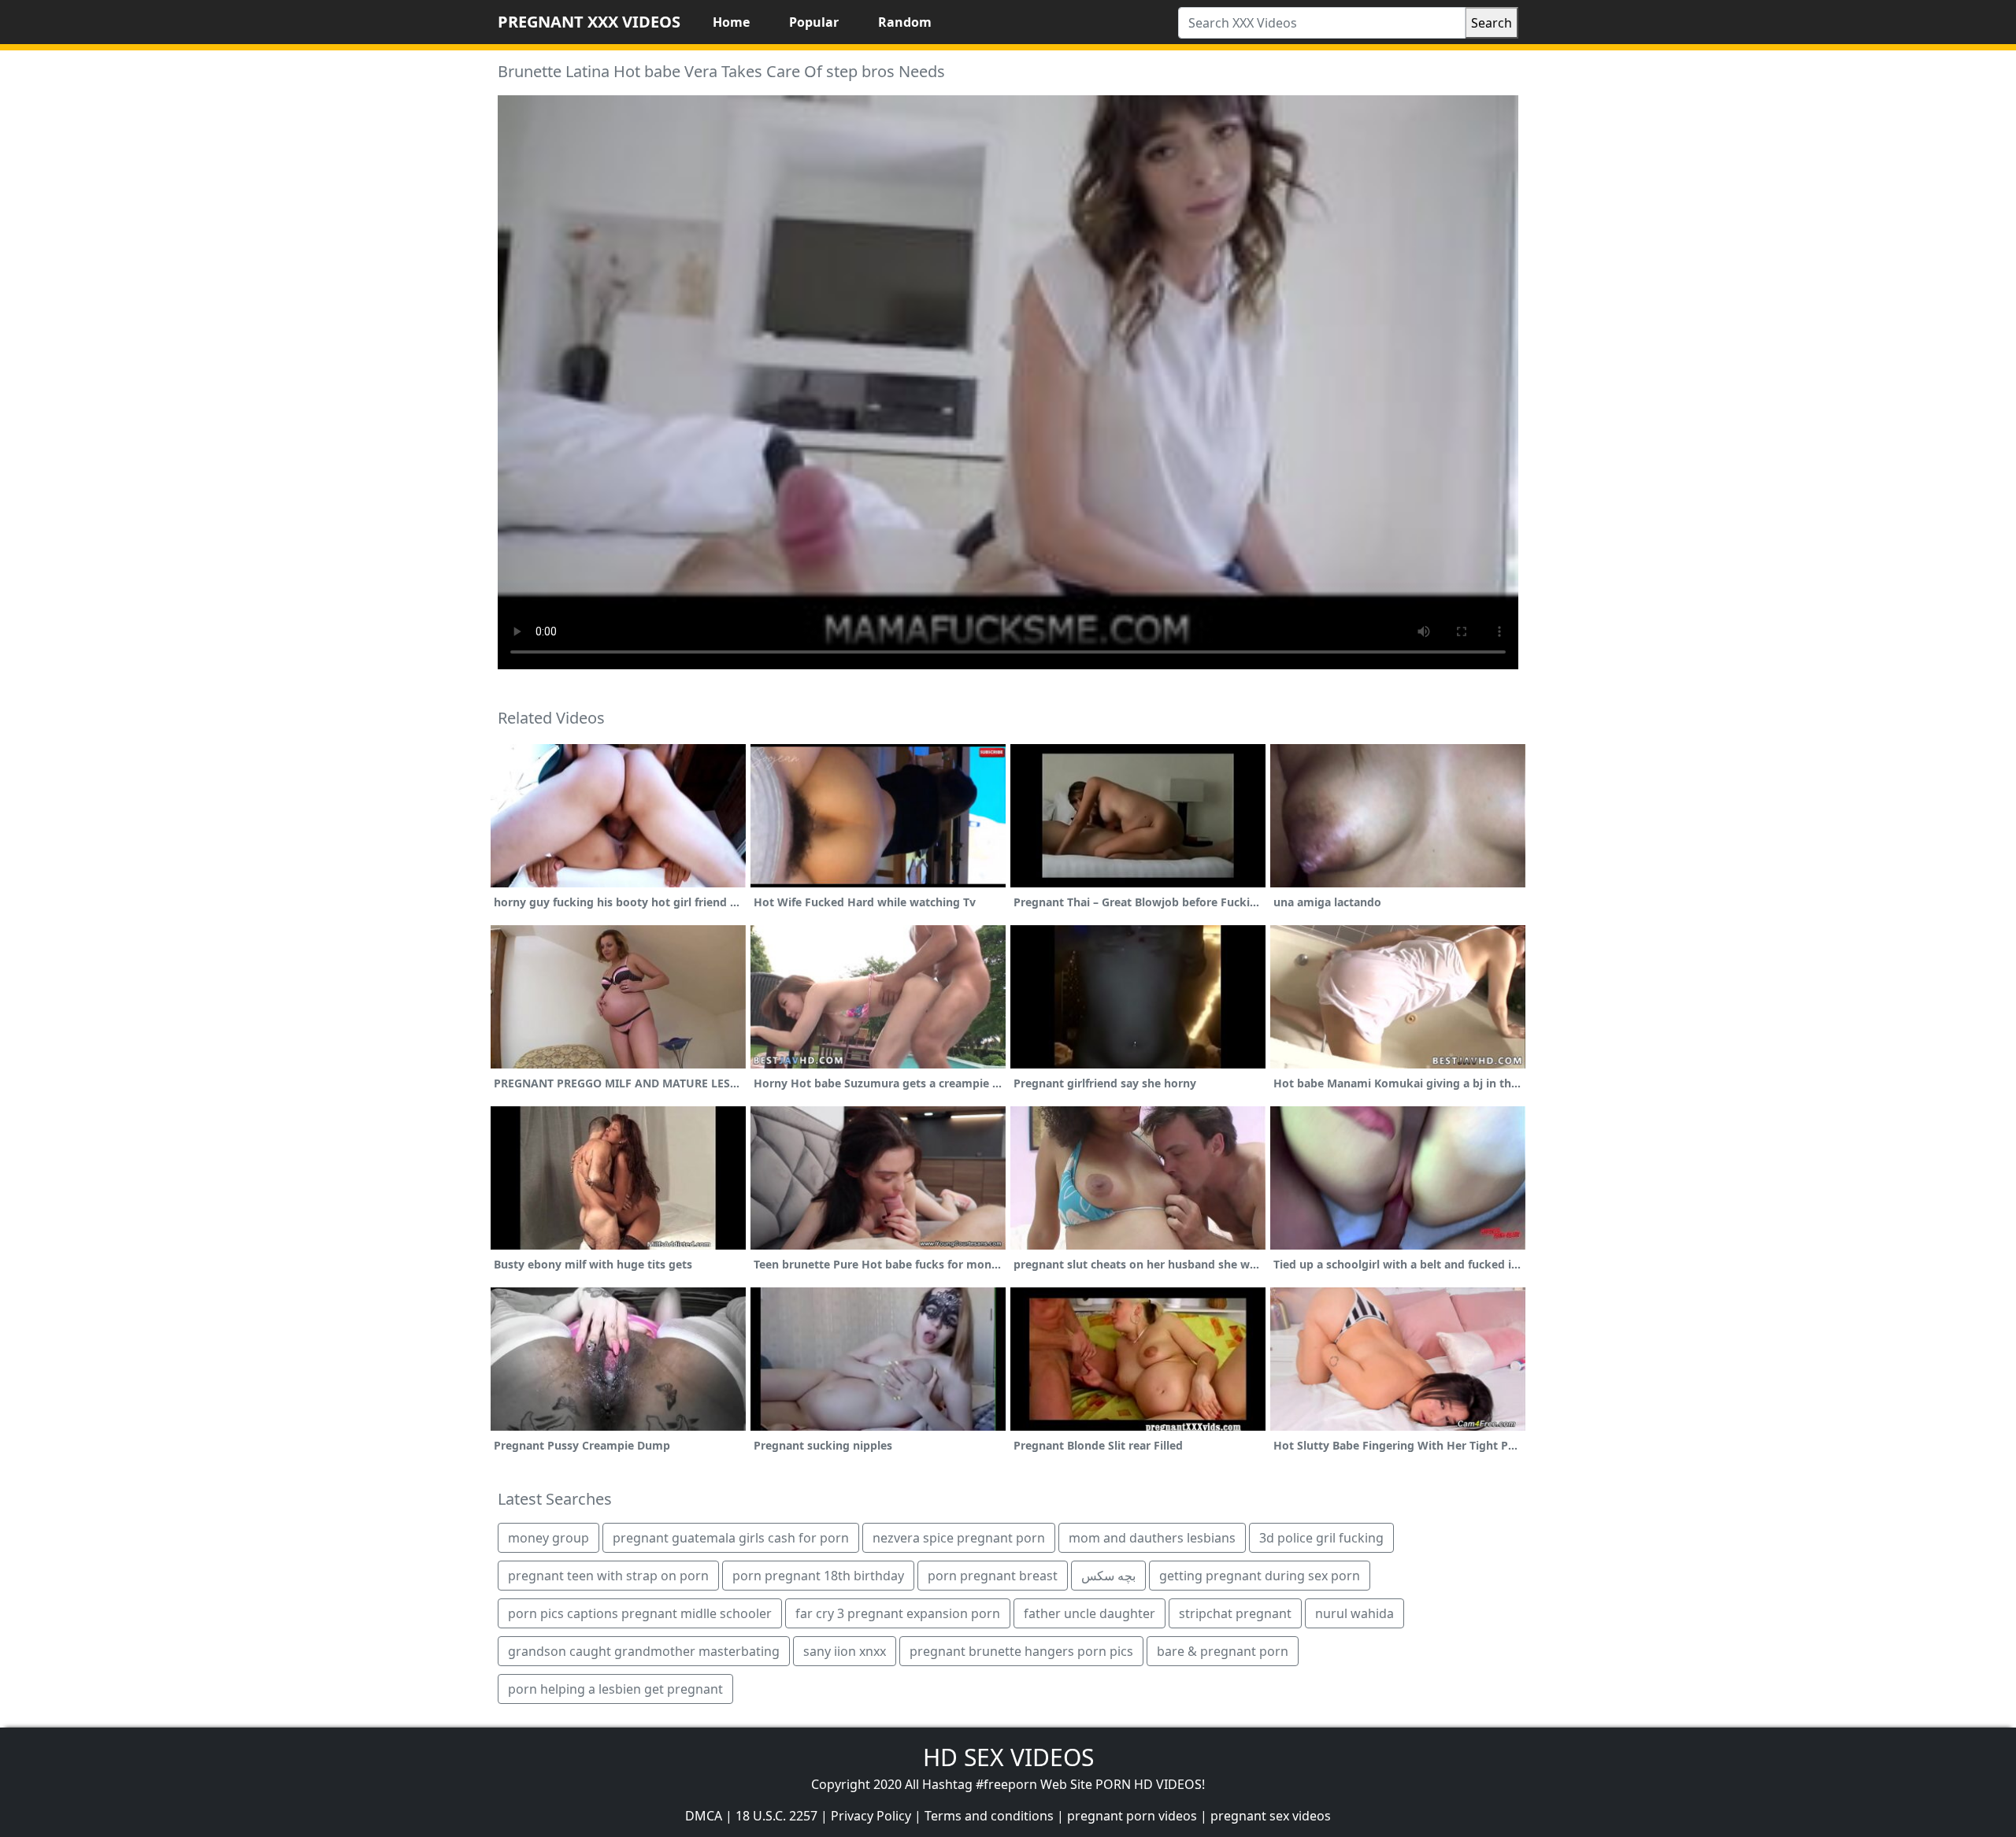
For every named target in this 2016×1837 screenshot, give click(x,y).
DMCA (704, 1816)
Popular (814, 22)
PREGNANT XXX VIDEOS (589, 22)
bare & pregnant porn (1223, 1651)
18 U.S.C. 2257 (776, 1816)
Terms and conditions (989, 1816)
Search (1492, 23)
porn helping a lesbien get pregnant (615, 1689)
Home (731, 22)
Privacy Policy (871, 1816)
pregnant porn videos (1132, 1816)
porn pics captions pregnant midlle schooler (640, 1613)
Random (905, 22)
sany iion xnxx (845, 1651)
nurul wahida (1354, 1613)
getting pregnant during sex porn (1260, 1576)
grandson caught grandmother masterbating (644, 1651)
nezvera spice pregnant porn (959, 1538)
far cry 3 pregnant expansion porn (898, 1613)
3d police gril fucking (1321, 1538)
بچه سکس (1108, 1576)
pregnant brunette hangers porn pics (1021, 1651)
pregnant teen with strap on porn (608, 1576)
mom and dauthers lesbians (1152, 1538)
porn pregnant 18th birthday (818, 1576)
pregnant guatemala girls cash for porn (731, 1538)
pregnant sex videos (1271, 1816)
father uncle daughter (1090, 1613)
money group (548, 1538)
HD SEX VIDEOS (1008, 1757)
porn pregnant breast (993, 1576)
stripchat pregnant (1235, 1613)
